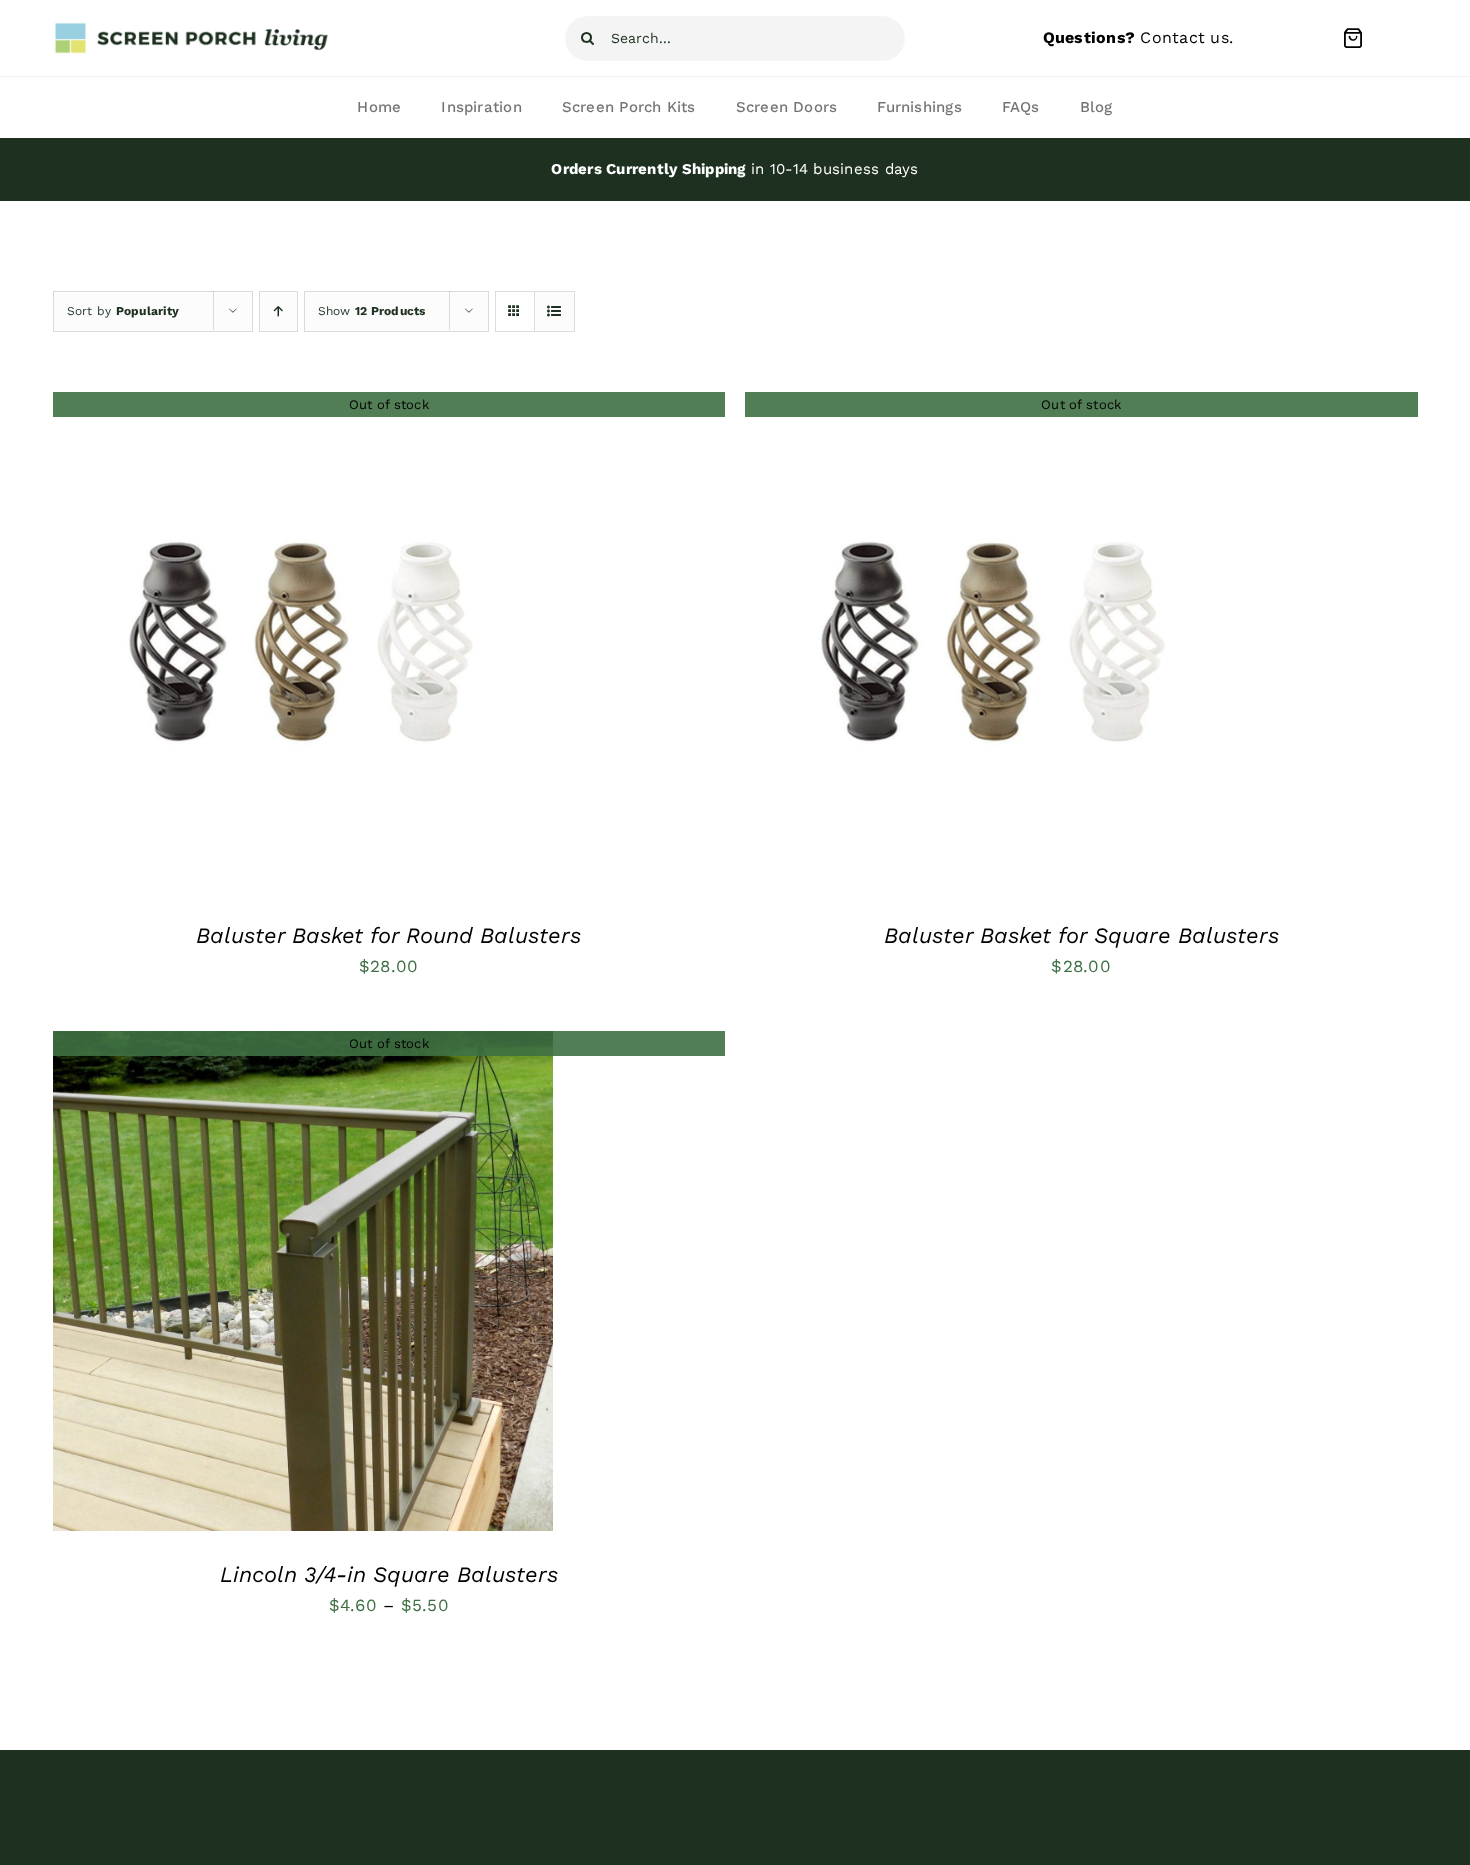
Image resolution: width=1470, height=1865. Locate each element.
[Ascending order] (278, 311)
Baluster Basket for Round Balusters (388, 935)
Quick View (303, 647)
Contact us (1184, 37)
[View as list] (554, 311)
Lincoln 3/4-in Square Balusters (389, 1574)
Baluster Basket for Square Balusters (1081, 935)
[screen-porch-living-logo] (193, 29)
